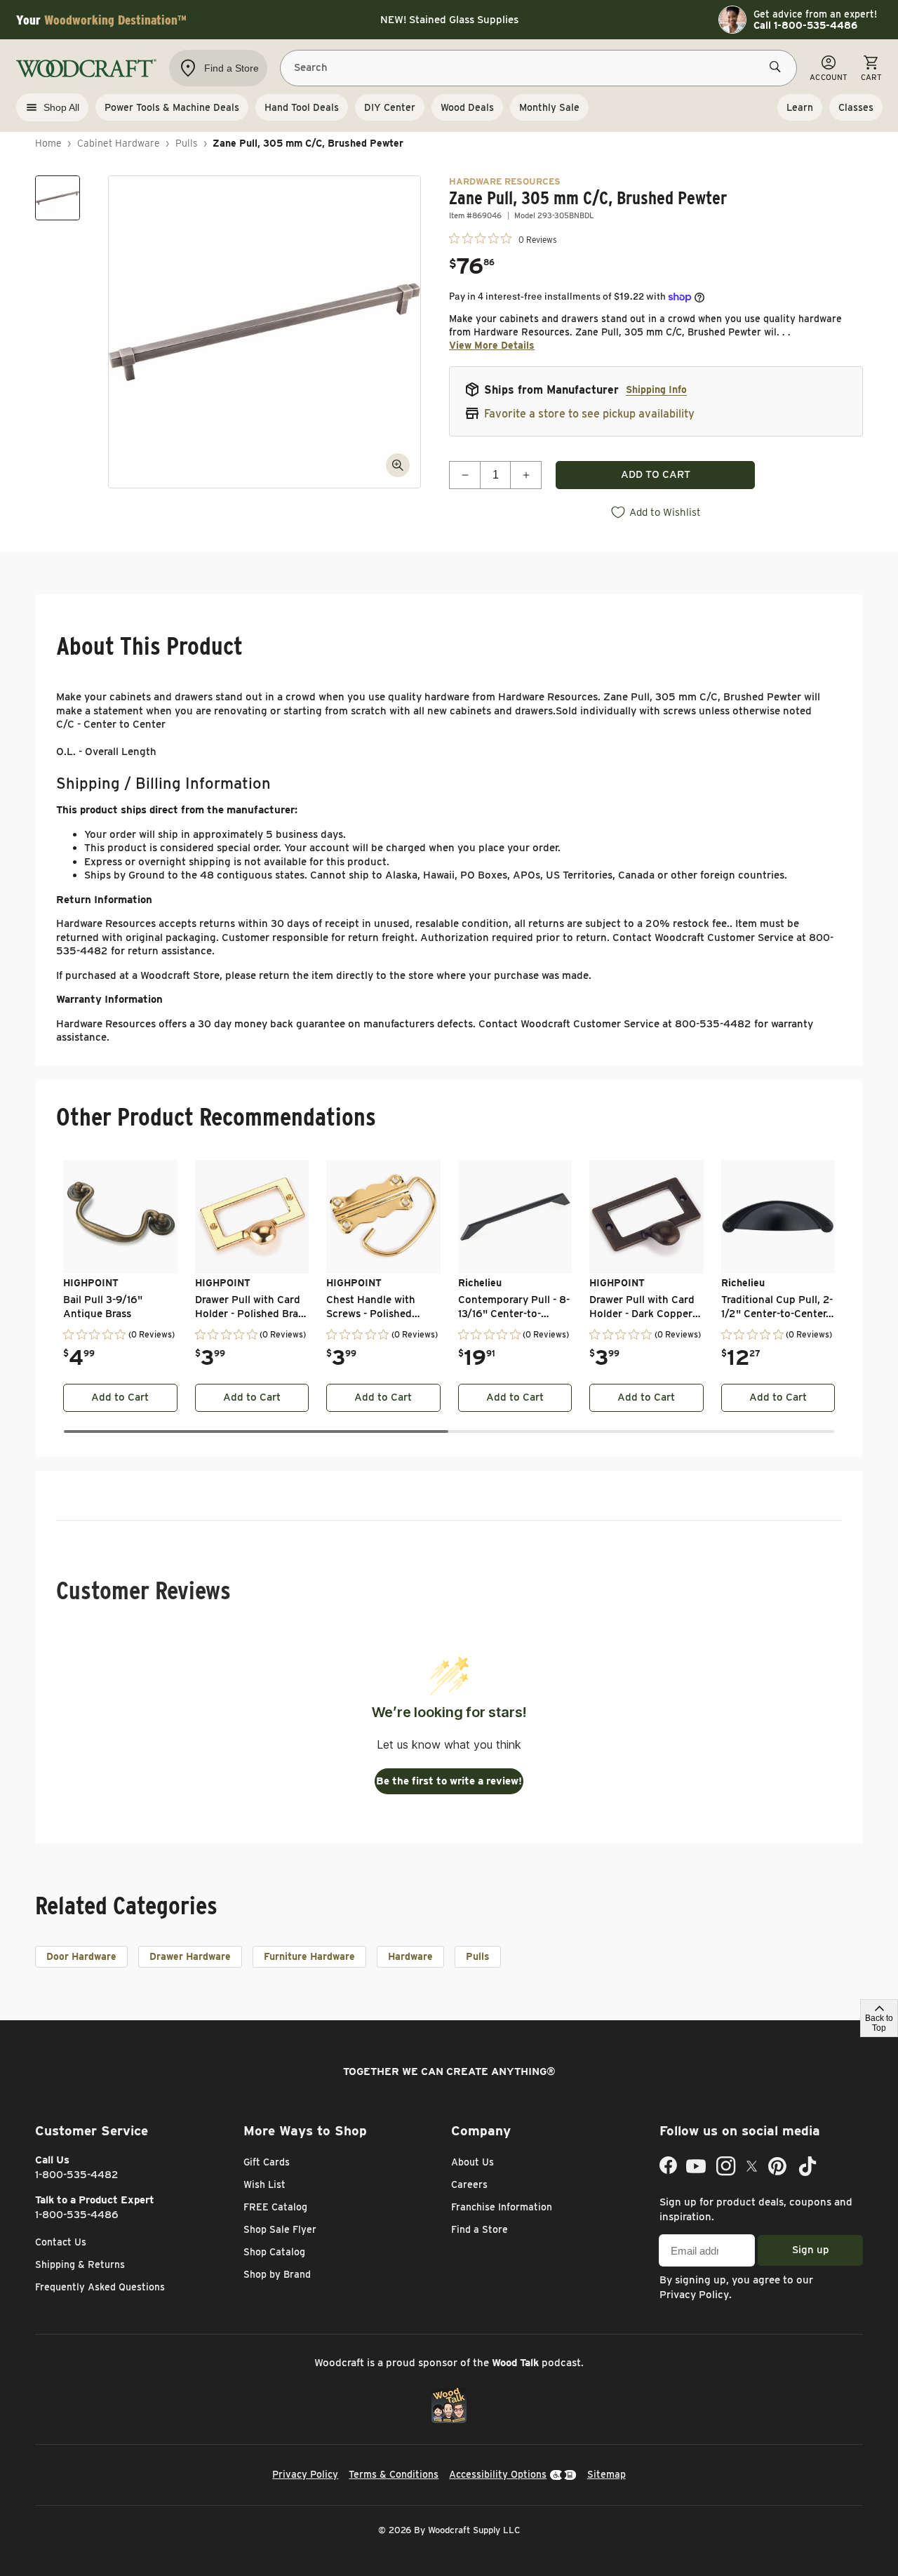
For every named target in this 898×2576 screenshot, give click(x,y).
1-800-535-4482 (77, 2175)
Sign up (811, 2250)
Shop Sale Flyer (280, 2229)
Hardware (410, 1956)
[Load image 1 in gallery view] (58, 198)
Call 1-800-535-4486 (805, 25)
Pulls (187, 143)
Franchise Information (502, 2207)
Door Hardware (81, 1956)
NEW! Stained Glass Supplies (449, 20)
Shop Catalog (274, 2252)
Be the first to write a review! (449, 1781)
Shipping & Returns (80, 2264)
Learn (800, 107)
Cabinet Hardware (119, 143)
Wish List (264, 2184)
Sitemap (607, 2474)
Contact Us (61, 2242)
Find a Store (480, 2229)
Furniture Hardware (309, 1956)
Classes (856, 107)
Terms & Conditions (394, 2474)
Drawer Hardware (190, 1956)
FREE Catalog (275, 2207)
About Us (473, 2162)
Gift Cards (267, 2162)
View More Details (492, 345)
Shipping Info (656, 389)
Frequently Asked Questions (100, 2287)
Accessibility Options (498, 2474)
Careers (469, 2184)
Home (48, 143)
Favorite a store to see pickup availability (589, 414)
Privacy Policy (694, 2295)
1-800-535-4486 (77, 2215)
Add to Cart (120, 1397)
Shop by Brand (277, 2274)
